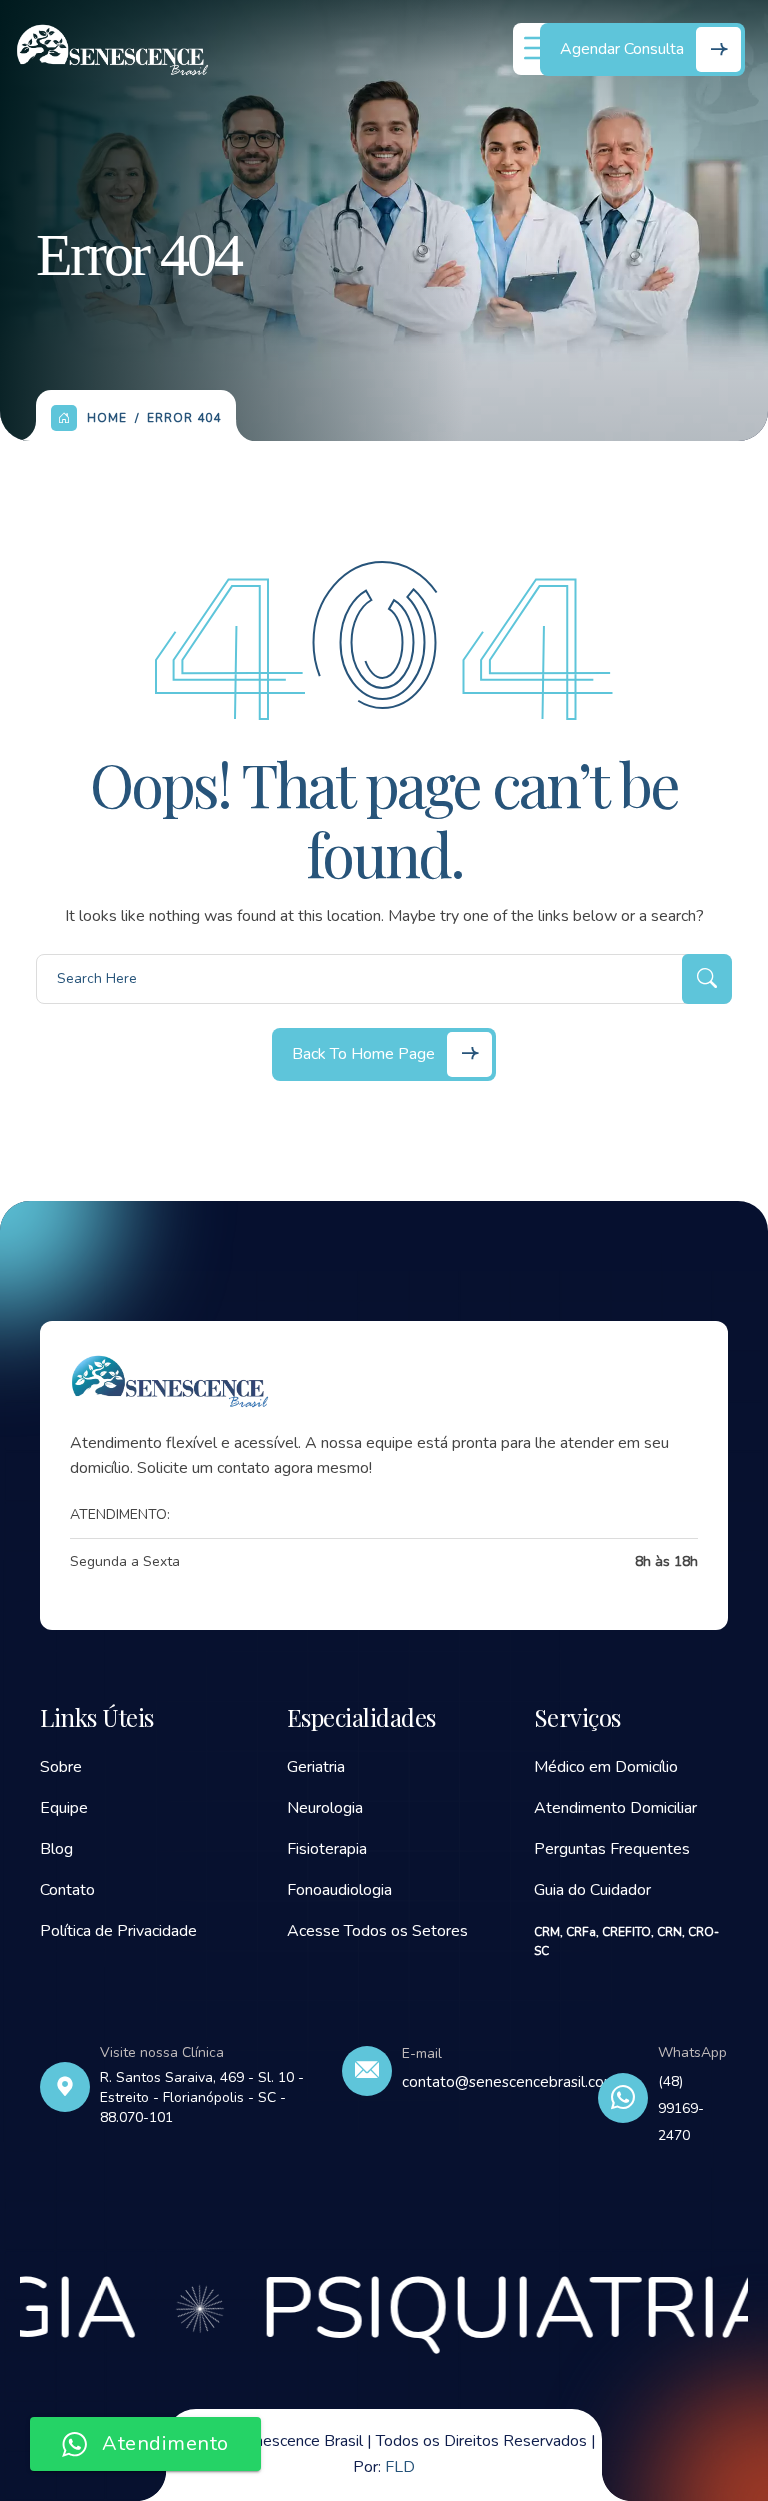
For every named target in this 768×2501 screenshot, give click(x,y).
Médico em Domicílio (606, 1767)
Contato (67, 1890)
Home (107, 418)
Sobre (61, 1767)
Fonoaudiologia (339, 1890)
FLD (400, 2467)
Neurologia (325, 1808)
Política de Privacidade (118, 1931)
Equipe (64, 1808)
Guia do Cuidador (592, 1890)
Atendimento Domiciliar (615, 1808)
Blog (56, 1849)
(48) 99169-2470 (681, 2108)
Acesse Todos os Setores (377, 1931)
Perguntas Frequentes (612, 1849)
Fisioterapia (327, 1849)
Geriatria (316, 1767)
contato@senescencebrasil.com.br (518, 2082)
